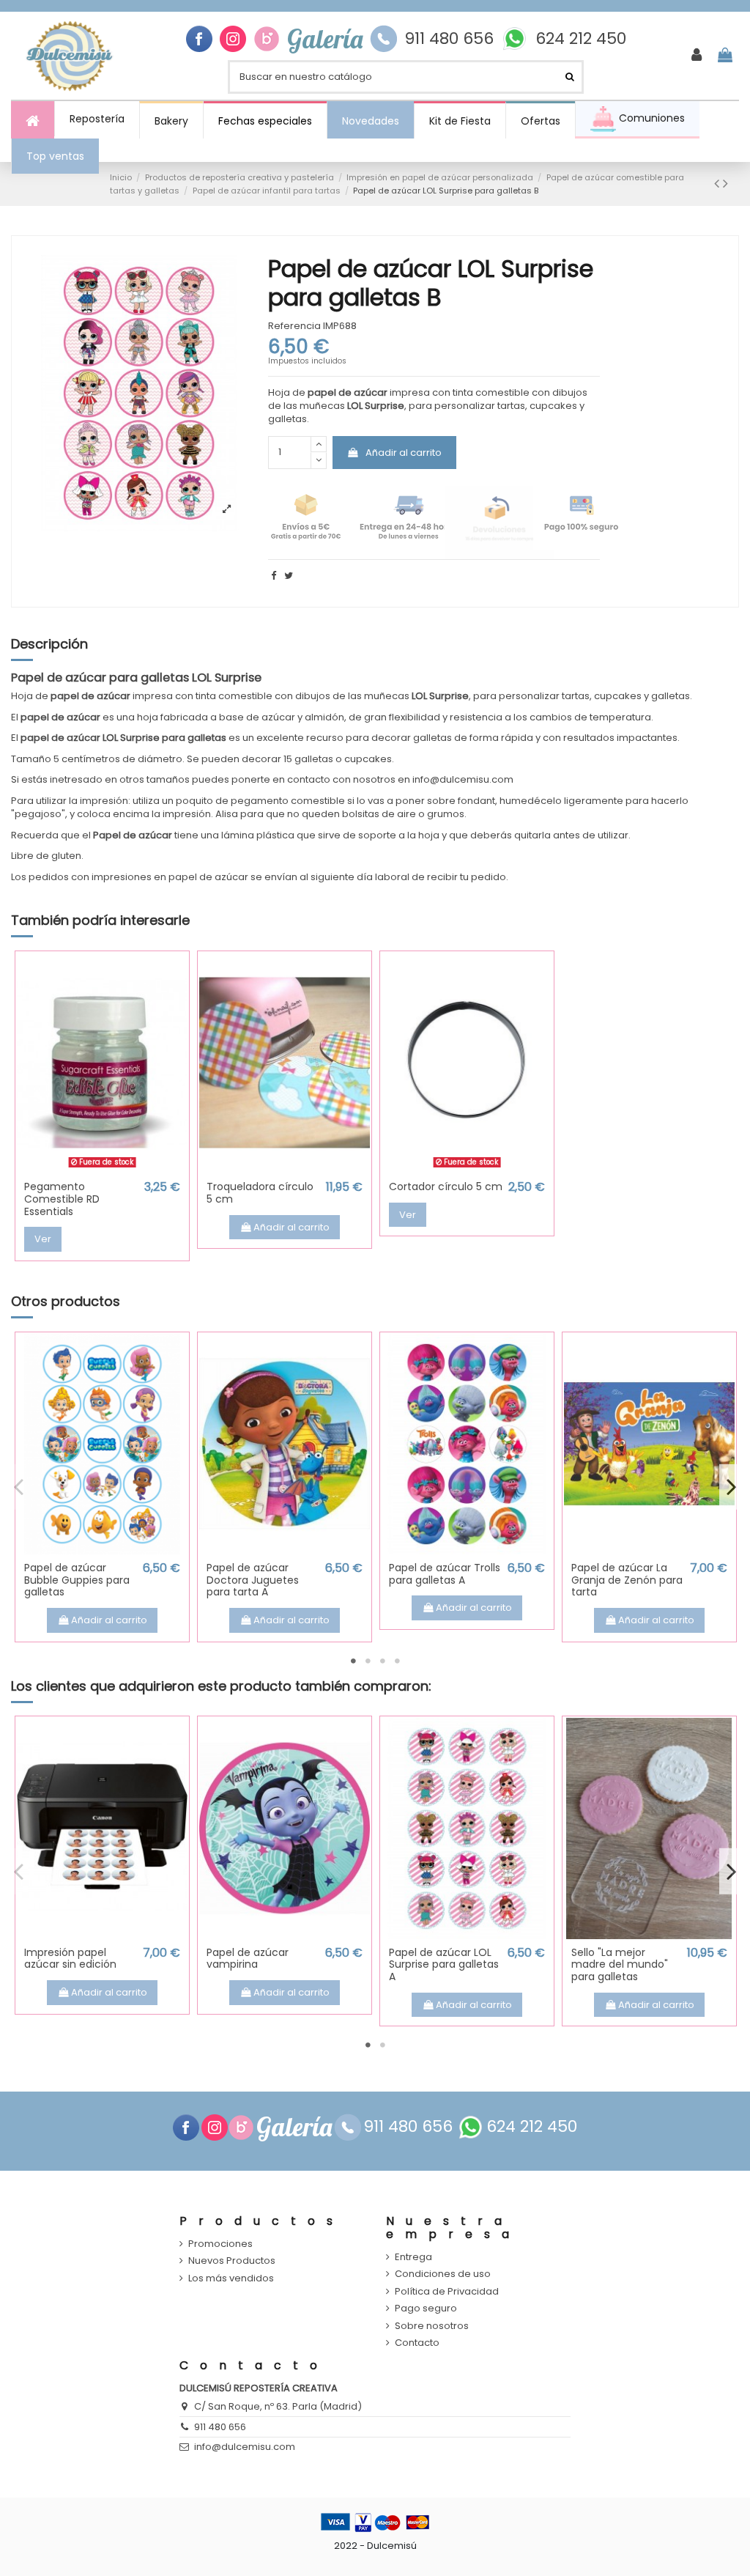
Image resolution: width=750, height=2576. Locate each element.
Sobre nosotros (432, 2326)
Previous (19, 1486)
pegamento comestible (288, 801)
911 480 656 (449, 39)
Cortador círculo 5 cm (446, 1186)
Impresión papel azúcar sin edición (70, 1959)
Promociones (220, 2244)
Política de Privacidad (447, 2292)
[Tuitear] (289, 576)
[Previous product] (719, 184)
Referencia (294, 326)
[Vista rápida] (102, 1169)
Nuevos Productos (232, 2261)
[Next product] (725, 184)
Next (731, 1486)
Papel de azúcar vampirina (248, 1959)
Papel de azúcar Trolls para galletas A (445, 1574)
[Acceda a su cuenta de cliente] (697, 56)
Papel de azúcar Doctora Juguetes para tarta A (253, 1580)
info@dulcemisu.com (245, 2447)
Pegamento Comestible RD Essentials (62, 1199)
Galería (325, 39)
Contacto (417, 2343)
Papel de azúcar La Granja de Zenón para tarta (627, 1580)
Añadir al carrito (404, 453)
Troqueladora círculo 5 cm (260, 1193)
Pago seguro (426, 2309)
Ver (43, 1239)
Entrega (413, 2257)
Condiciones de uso (443, 2274)
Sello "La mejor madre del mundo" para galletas (620, 1965)
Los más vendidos (231, 2278)
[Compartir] (274, 576)
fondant (476, 801)
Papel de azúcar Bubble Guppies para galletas (77, 1580)
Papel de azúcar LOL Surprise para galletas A (444, 1965)
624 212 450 (581, 39)
